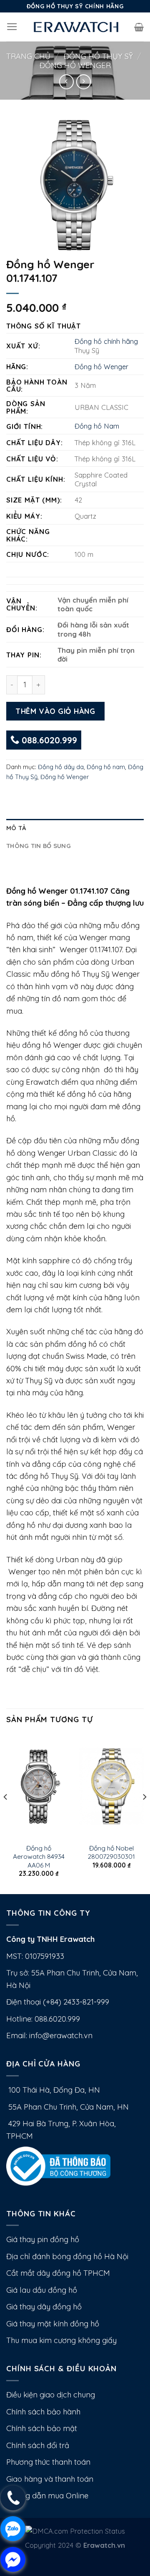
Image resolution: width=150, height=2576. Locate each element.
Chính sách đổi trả (38, 2445)
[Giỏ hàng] (139, 27)
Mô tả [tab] (16, 828)
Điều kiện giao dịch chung (51, 2395)
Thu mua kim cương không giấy (61, 2340)
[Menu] (12, 27)
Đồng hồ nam (106, 767)
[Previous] (6, 1813)
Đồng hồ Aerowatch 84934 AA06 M (39, 1857)
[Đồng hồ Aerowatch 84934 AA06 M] (39, 1786)
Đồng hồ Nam (97, 426)
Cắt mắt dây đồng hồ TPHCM (58, 2273)
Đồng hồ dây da (61, 767)
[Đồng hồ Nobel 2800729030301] (111, 1786)
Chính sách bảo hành (43, 2412)
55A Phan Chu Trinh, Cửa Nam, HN (67, 2107)
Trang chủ (28, 56)
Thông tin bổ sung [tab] (39, 846)
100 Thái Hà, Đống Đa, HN (53, 2090)
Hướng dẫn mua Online (47, 2496)
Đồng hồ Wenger (75, 65)
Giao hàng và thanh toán (50, 2479)
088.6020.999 (48, 740)
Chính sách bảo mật (42, 2428)
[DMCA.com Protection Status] (75, 2531)
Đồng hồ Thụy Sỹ (98, 56)
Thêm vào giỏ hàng (55, 711)
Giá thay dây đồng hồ (44, 2307)
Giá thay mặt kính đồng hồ (53, 2324)
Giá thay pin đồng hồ (43, 2239)
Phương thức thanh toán (48, 2462)
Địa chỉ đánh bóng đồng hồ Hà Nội (67, 2256)
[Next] (144, 1813)
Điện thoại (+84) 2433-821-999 (58, 2002)
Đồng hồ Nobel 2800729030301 (111, 1852)
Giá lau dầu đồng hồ (42, 2290)
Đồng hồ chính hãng (106, 341)
